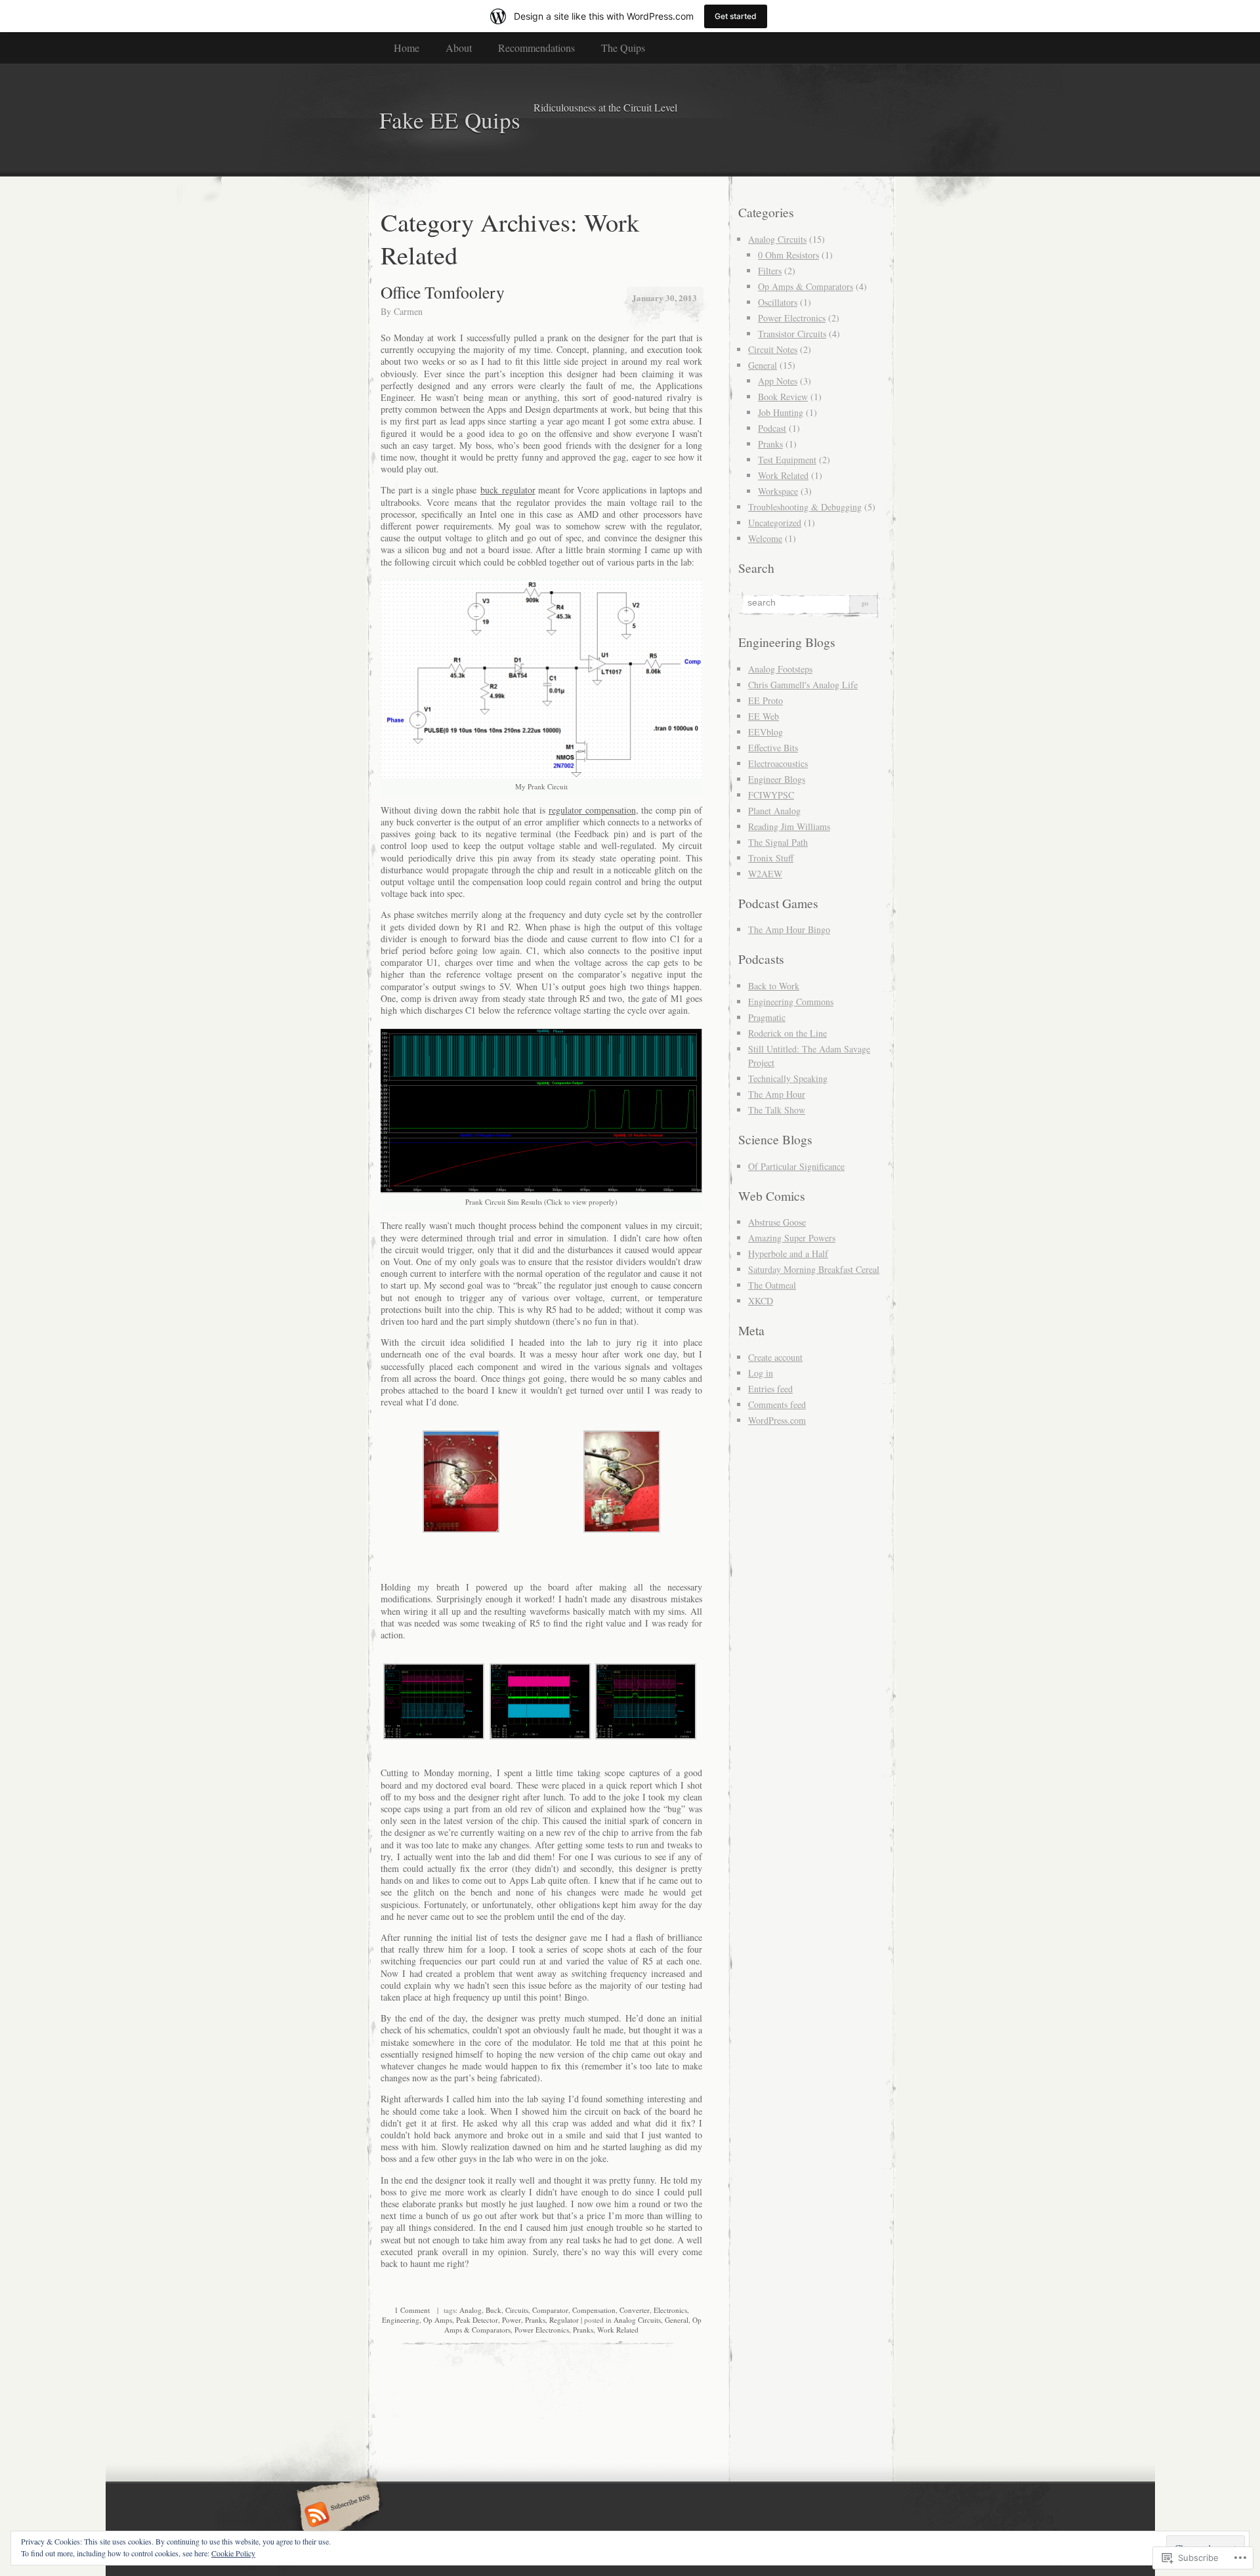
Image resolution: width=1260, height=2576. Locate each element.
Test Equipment (787, 460)
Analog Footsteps (780, 669)
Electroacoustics (778, 763)
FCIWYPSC (771, 795)
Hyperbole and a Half (788, 1254)
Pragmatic (767, 1017)
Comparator (550, 2310)
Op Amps (438, 2320)
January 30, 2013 (664, 298)
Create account (775, 1357)
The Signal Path (778, 842)
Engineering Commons (791, 1002)
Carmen (408, 311)
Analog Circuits (637, 2320)
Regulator (564, 2320)
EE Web (764, 716)
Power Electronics (542, 2330)
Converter (635, 2310)
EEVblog (766, 732)
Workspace (778, 491)
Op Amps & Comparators (806, 286)
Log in (761, 1373)
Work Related (618, 2330)
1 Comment (412, 2310)
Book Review (783, 397)
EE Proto (766, 700)
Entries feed (770, 1389)
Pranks (535, 2320)
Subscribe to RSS (336, 2516)
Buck (493, 2310)
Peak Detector (477, 2320)
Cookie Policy (233, 2553)
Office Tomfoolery (443, 292)
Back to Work (774, 986)
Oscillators (778, 302)
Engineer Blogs (777, 779)
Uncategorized (775, 523)
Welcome (765, 538)
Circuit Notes (773, 349)
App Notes (778, 381)
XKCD (761, 1301)
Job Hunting (781, 412)
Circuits (517, 2310)
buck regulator (508, 490)
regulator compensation (592, 810)
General (677, 2320)
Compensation (594, 2310)
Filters (770, 271)
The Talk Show (777, 1110)
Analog (471, 2310)
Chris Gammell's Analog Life (803, 685)
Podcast (772, 428)
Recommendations (536, 48)
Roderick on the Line (787, 1033)
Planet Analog (774, 811)
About (459, 48)
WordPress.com (777, 1420)
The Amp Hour (777, 1094)
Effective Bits (773, 748)
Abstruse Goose (777, 1222)
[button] (461, 1483)
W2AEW (765, 874)
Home (407, 48)
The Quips (623, 48)
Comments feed (777, 1404)
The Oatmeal (772, 1285)
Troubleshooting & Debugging (805, 507)
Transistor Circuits (792, 334)
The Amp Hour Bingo (789, 929)
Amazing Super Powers (792, 1238)
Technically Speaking (788, 1078)
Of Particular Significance (796, 1166)
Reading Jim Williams (789, 826)
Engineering (401, 2320)
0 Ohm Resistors (788, 255)
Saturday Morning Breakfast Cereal (814, 1269)
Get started (736, 16)
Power (512, 2320)
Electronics (670, 2310)
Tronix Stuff (771, 858)
